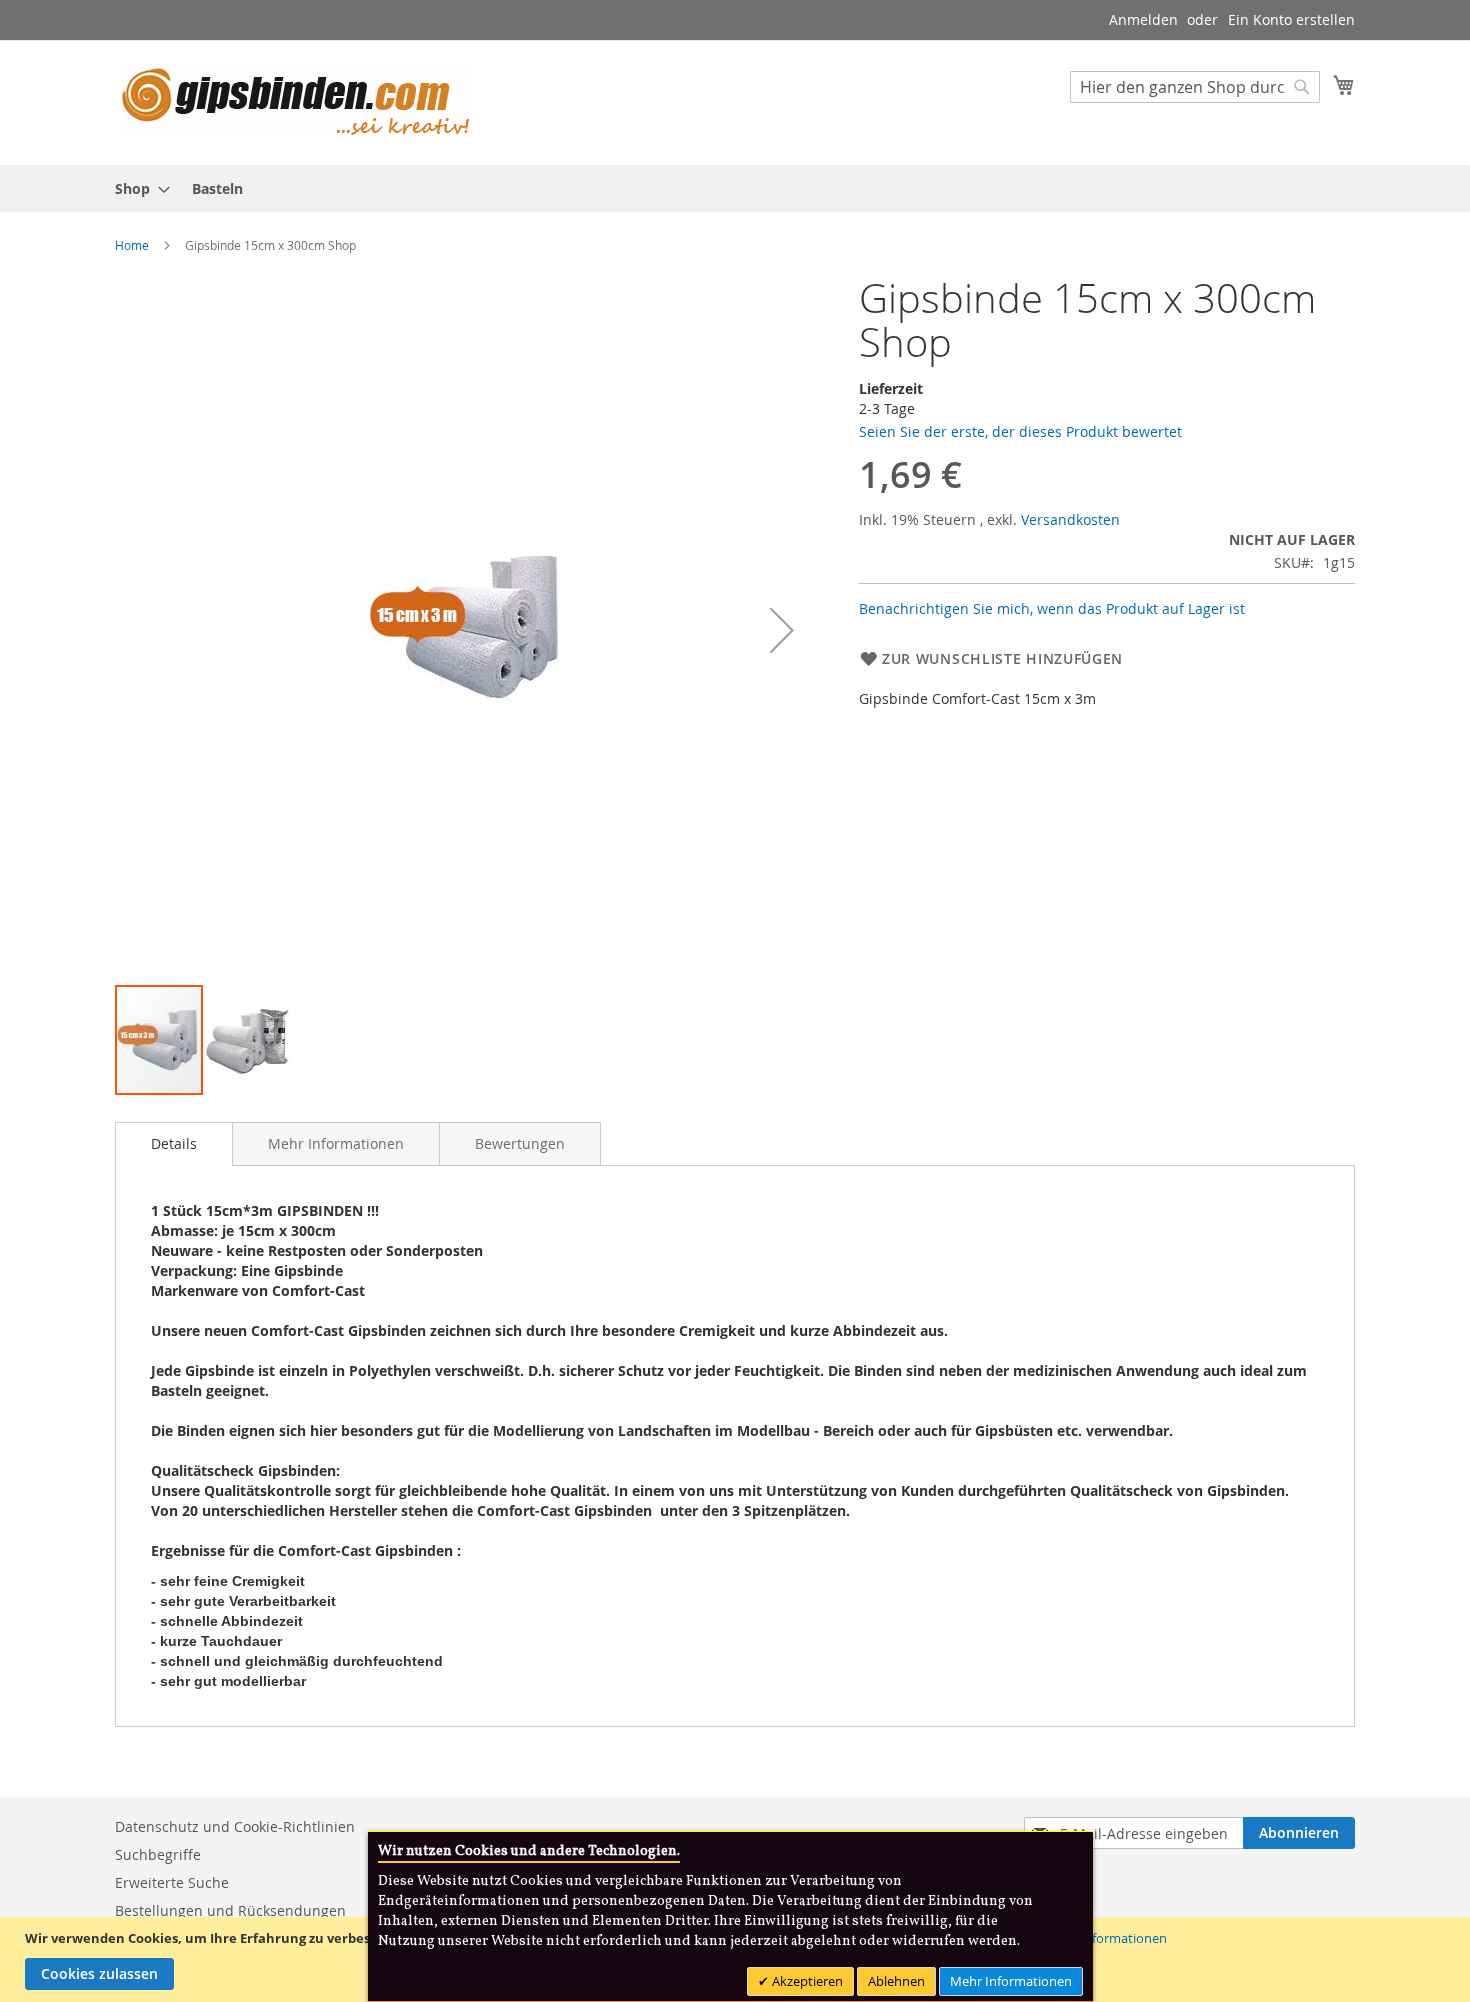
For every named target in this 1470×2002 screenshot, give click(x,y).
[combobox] (1195, 87)
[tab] (174, 1144)
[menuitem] (136, 188)
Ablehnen (896, 1981)
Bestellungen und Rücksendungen (230, 1910)
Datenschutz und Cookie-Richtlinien (235, 1826)
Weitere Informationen (1099, 1938)
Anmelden (1143, 19)
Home (132, 245)
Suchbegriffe (158, 1854)
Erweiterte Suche (172, 1882)
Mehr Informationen (336, 1143)
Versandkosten (1070, 519)
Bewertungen (520, 1143)
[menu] (735, 188)
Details (174, 1143)
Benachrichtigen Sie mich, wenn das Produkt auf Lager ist (1052, 608)
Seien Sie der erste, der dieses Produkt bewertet (1020, 431)
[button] (782, 629)
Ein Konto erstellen (1291, 19)
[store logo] (295, 101)
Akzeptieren (806, 1981)
